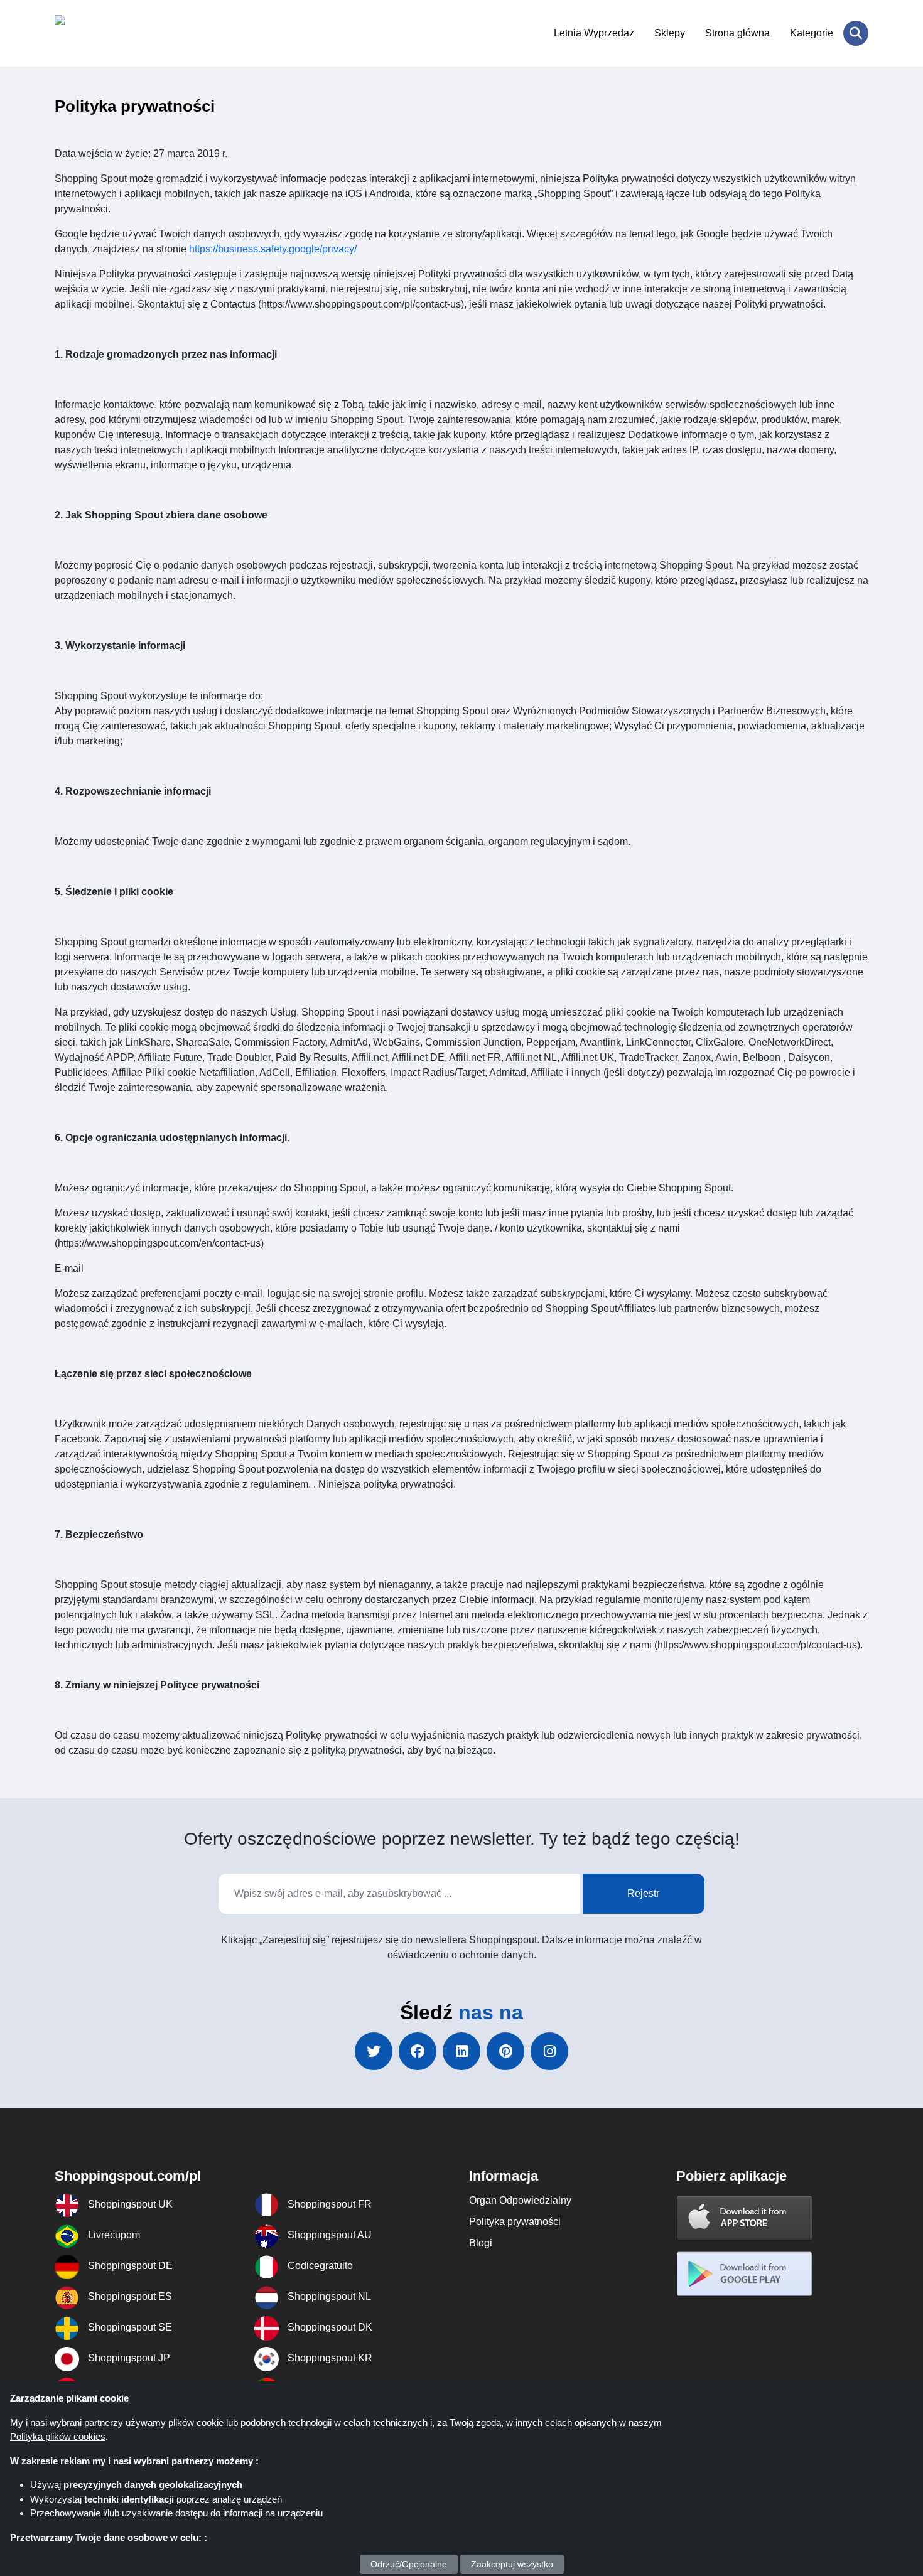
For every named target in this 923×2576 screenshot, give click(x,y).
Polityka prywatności (515, 2222)
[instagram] (549, 2051)
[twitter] (374, 2051)
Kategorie (812, 33)
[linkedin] (462, 2051)
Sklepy (670, 33)
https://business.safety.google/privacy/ (273, 249)
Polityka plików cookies (58, 2436)
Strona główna (737, 33)
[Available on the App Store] (745, 2217)
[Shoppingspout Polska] (116, 33)
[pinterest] (505, 2051)
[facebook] (418, 2051)
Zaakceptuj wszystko (512, 2564)
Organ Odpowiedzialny (520, 2200)
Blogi (481, 2243)
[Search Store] (856, 33)
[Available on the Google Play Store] (745, 2274)
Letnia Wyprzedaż (594, 33)
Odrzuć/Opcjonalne (409, 2564)
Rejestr (643, 1893)
